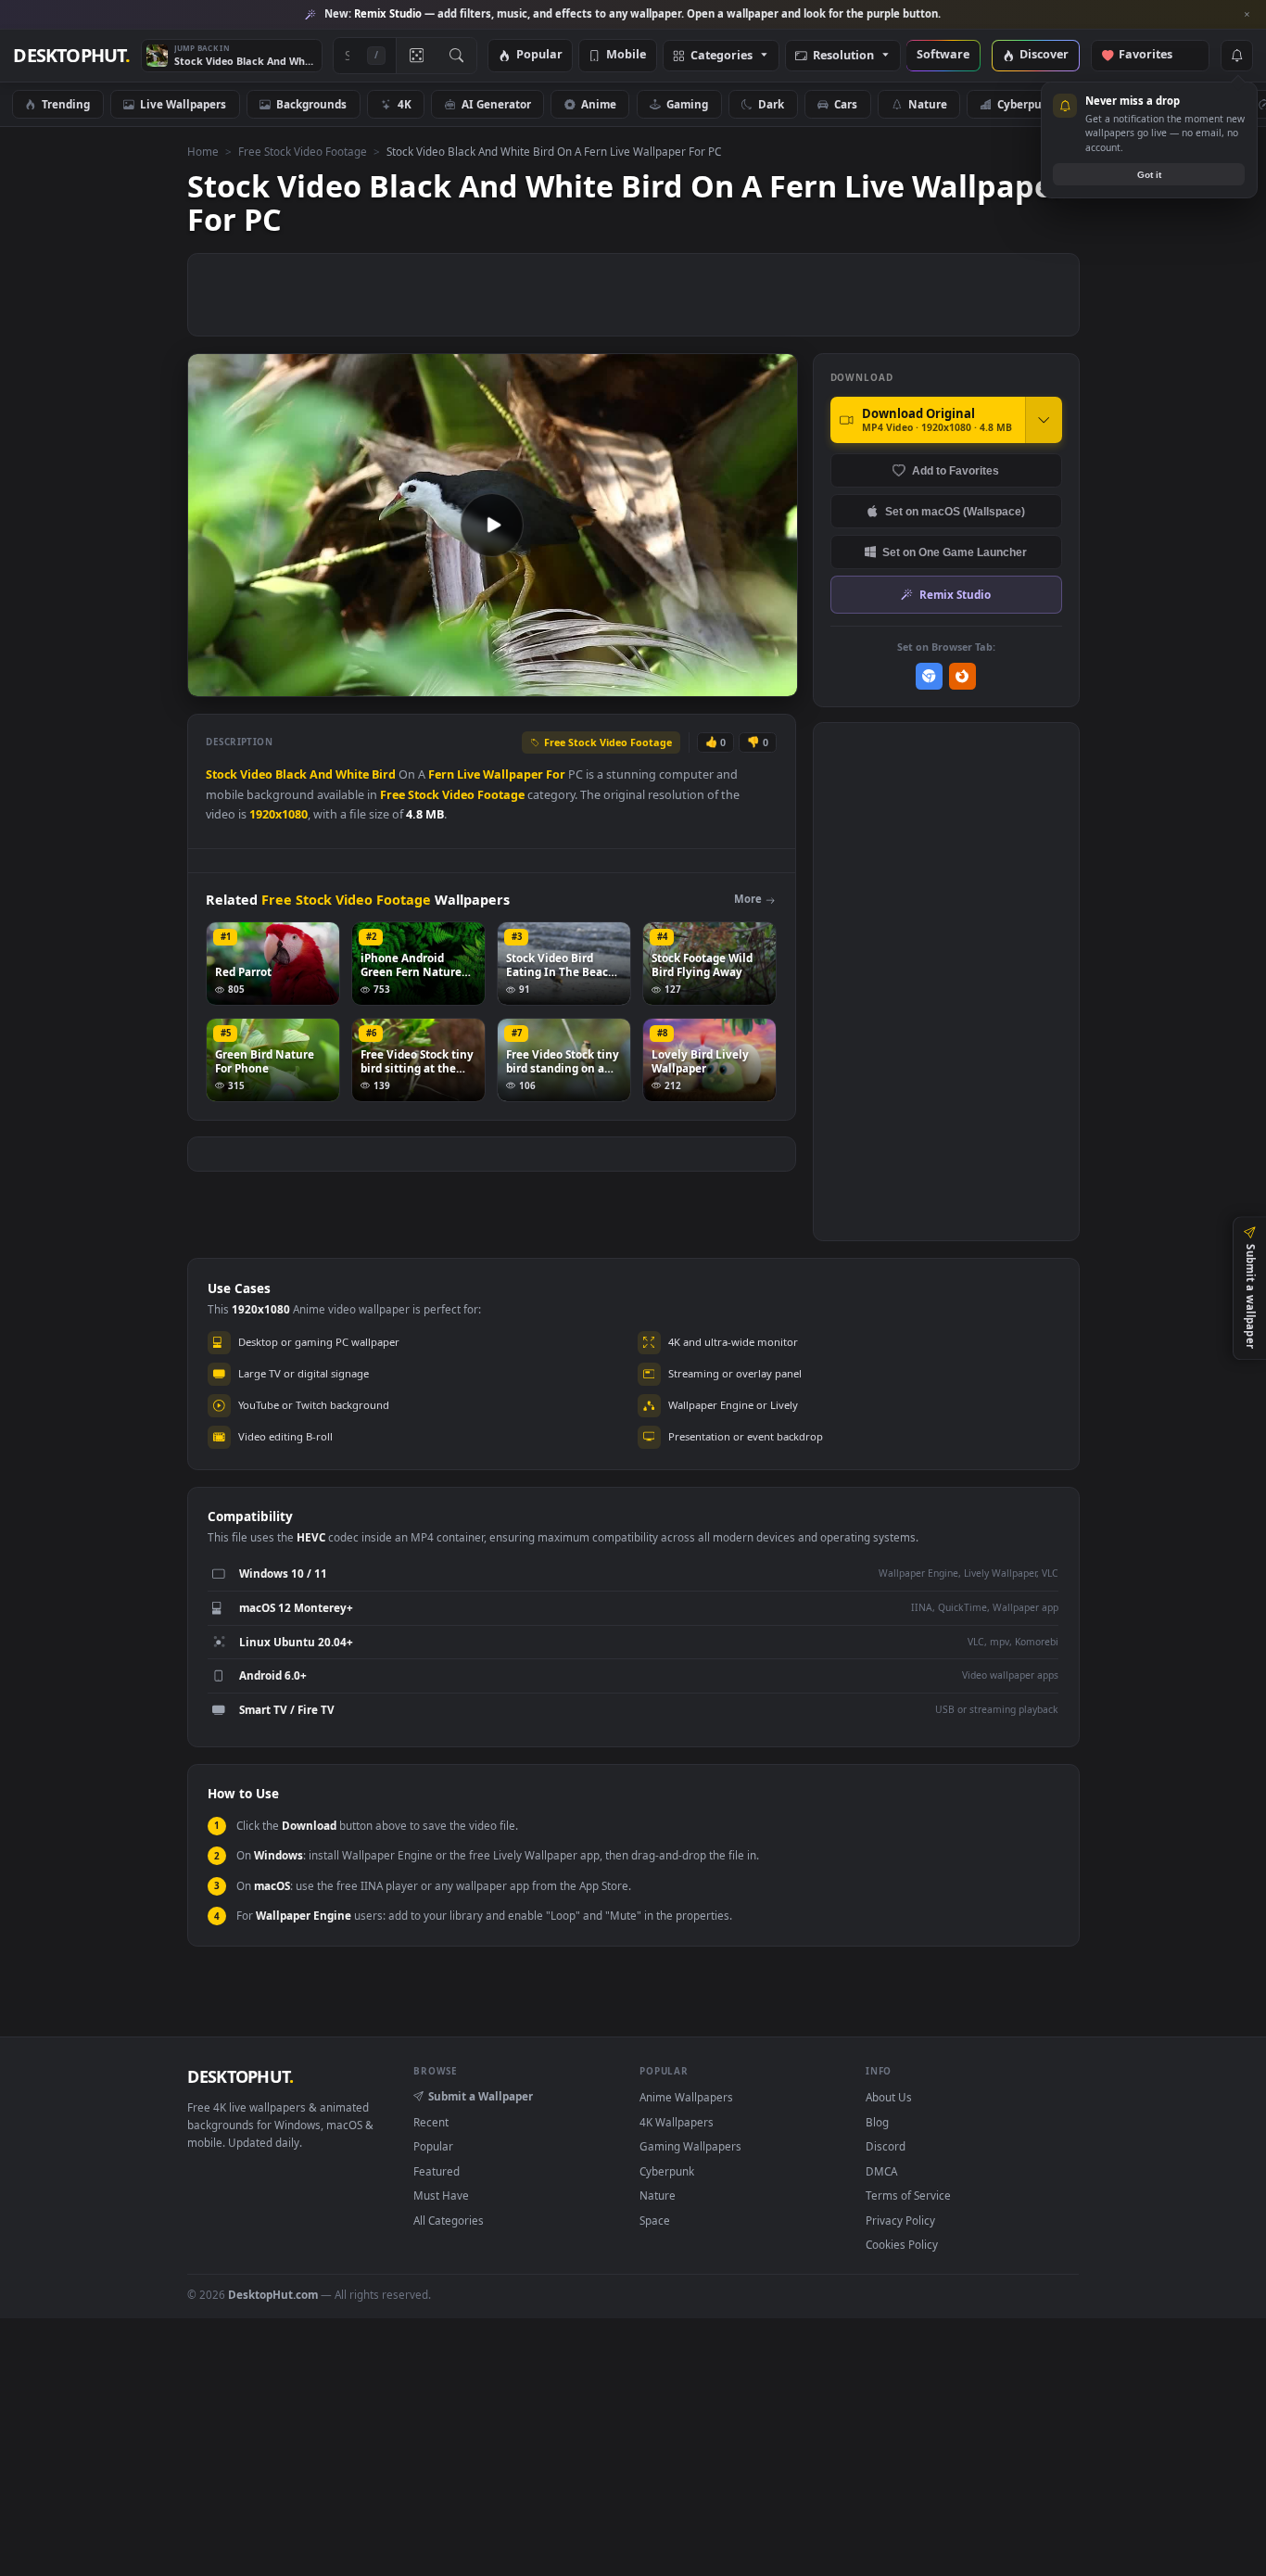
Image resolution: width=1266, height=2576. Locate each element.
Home (203, 151)
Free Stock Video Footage (303, 151)
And (321, 774)
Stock (222, 774)
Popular (539, 55)
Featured (437, 2171)
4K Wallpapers (677, 2122)
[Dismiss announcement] (1247, 15)
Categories (722, 56)
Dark (771, 104)
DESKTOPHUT (240, 2076)
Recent (431, 2122)
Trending (66, 104)
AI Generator (496, 104)
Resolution (843, 56)
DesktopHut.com (273, 2294)
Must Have (441, 2195)
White (352, 774)
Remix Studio (955, 594)
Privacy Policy (900, 2220)
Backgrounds (311, 104)
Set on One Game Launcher (955, 552)
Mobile (626, 55)
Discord (886, 2146)
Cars (846, 104)
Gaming (687, 104)
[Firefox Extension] (962, 676)
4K (405, 104)
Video (256, 774)
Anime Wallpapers (686, 2097)
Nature (928, 104)
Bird (384, 774)
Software (943, 55)
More (748, 899)
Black (291, 774)
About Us (889, 2097)
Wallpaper (513, 774)
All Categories (449, 2220)
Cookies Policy (902, 2244)
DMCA (881, 2171)
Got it (1149, 175)
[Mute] (671, 681)
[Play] (211, 681)
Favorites (1154, 55)
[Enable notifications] (1236, 56)
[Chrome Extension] (929, 676)
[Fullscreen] (773, 681)
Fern (441, 774)
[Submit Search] (456, 56)
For (556, 774)
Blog (877, 2122)
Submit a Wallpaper (481, 2096)
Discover (1044, 55)
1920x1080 (279, 814)
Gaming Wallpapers (690, 2146)
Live (468, 774)
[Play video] (492, 525)
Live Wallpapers (183, 104)
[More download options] (1044, 420)
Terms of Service (908, 2195)
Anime (599, 104)
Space (655, 2220)
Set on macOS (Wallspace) (955, 511)
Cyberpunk (1026, 104)
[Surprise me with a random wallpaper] (416, 56)
